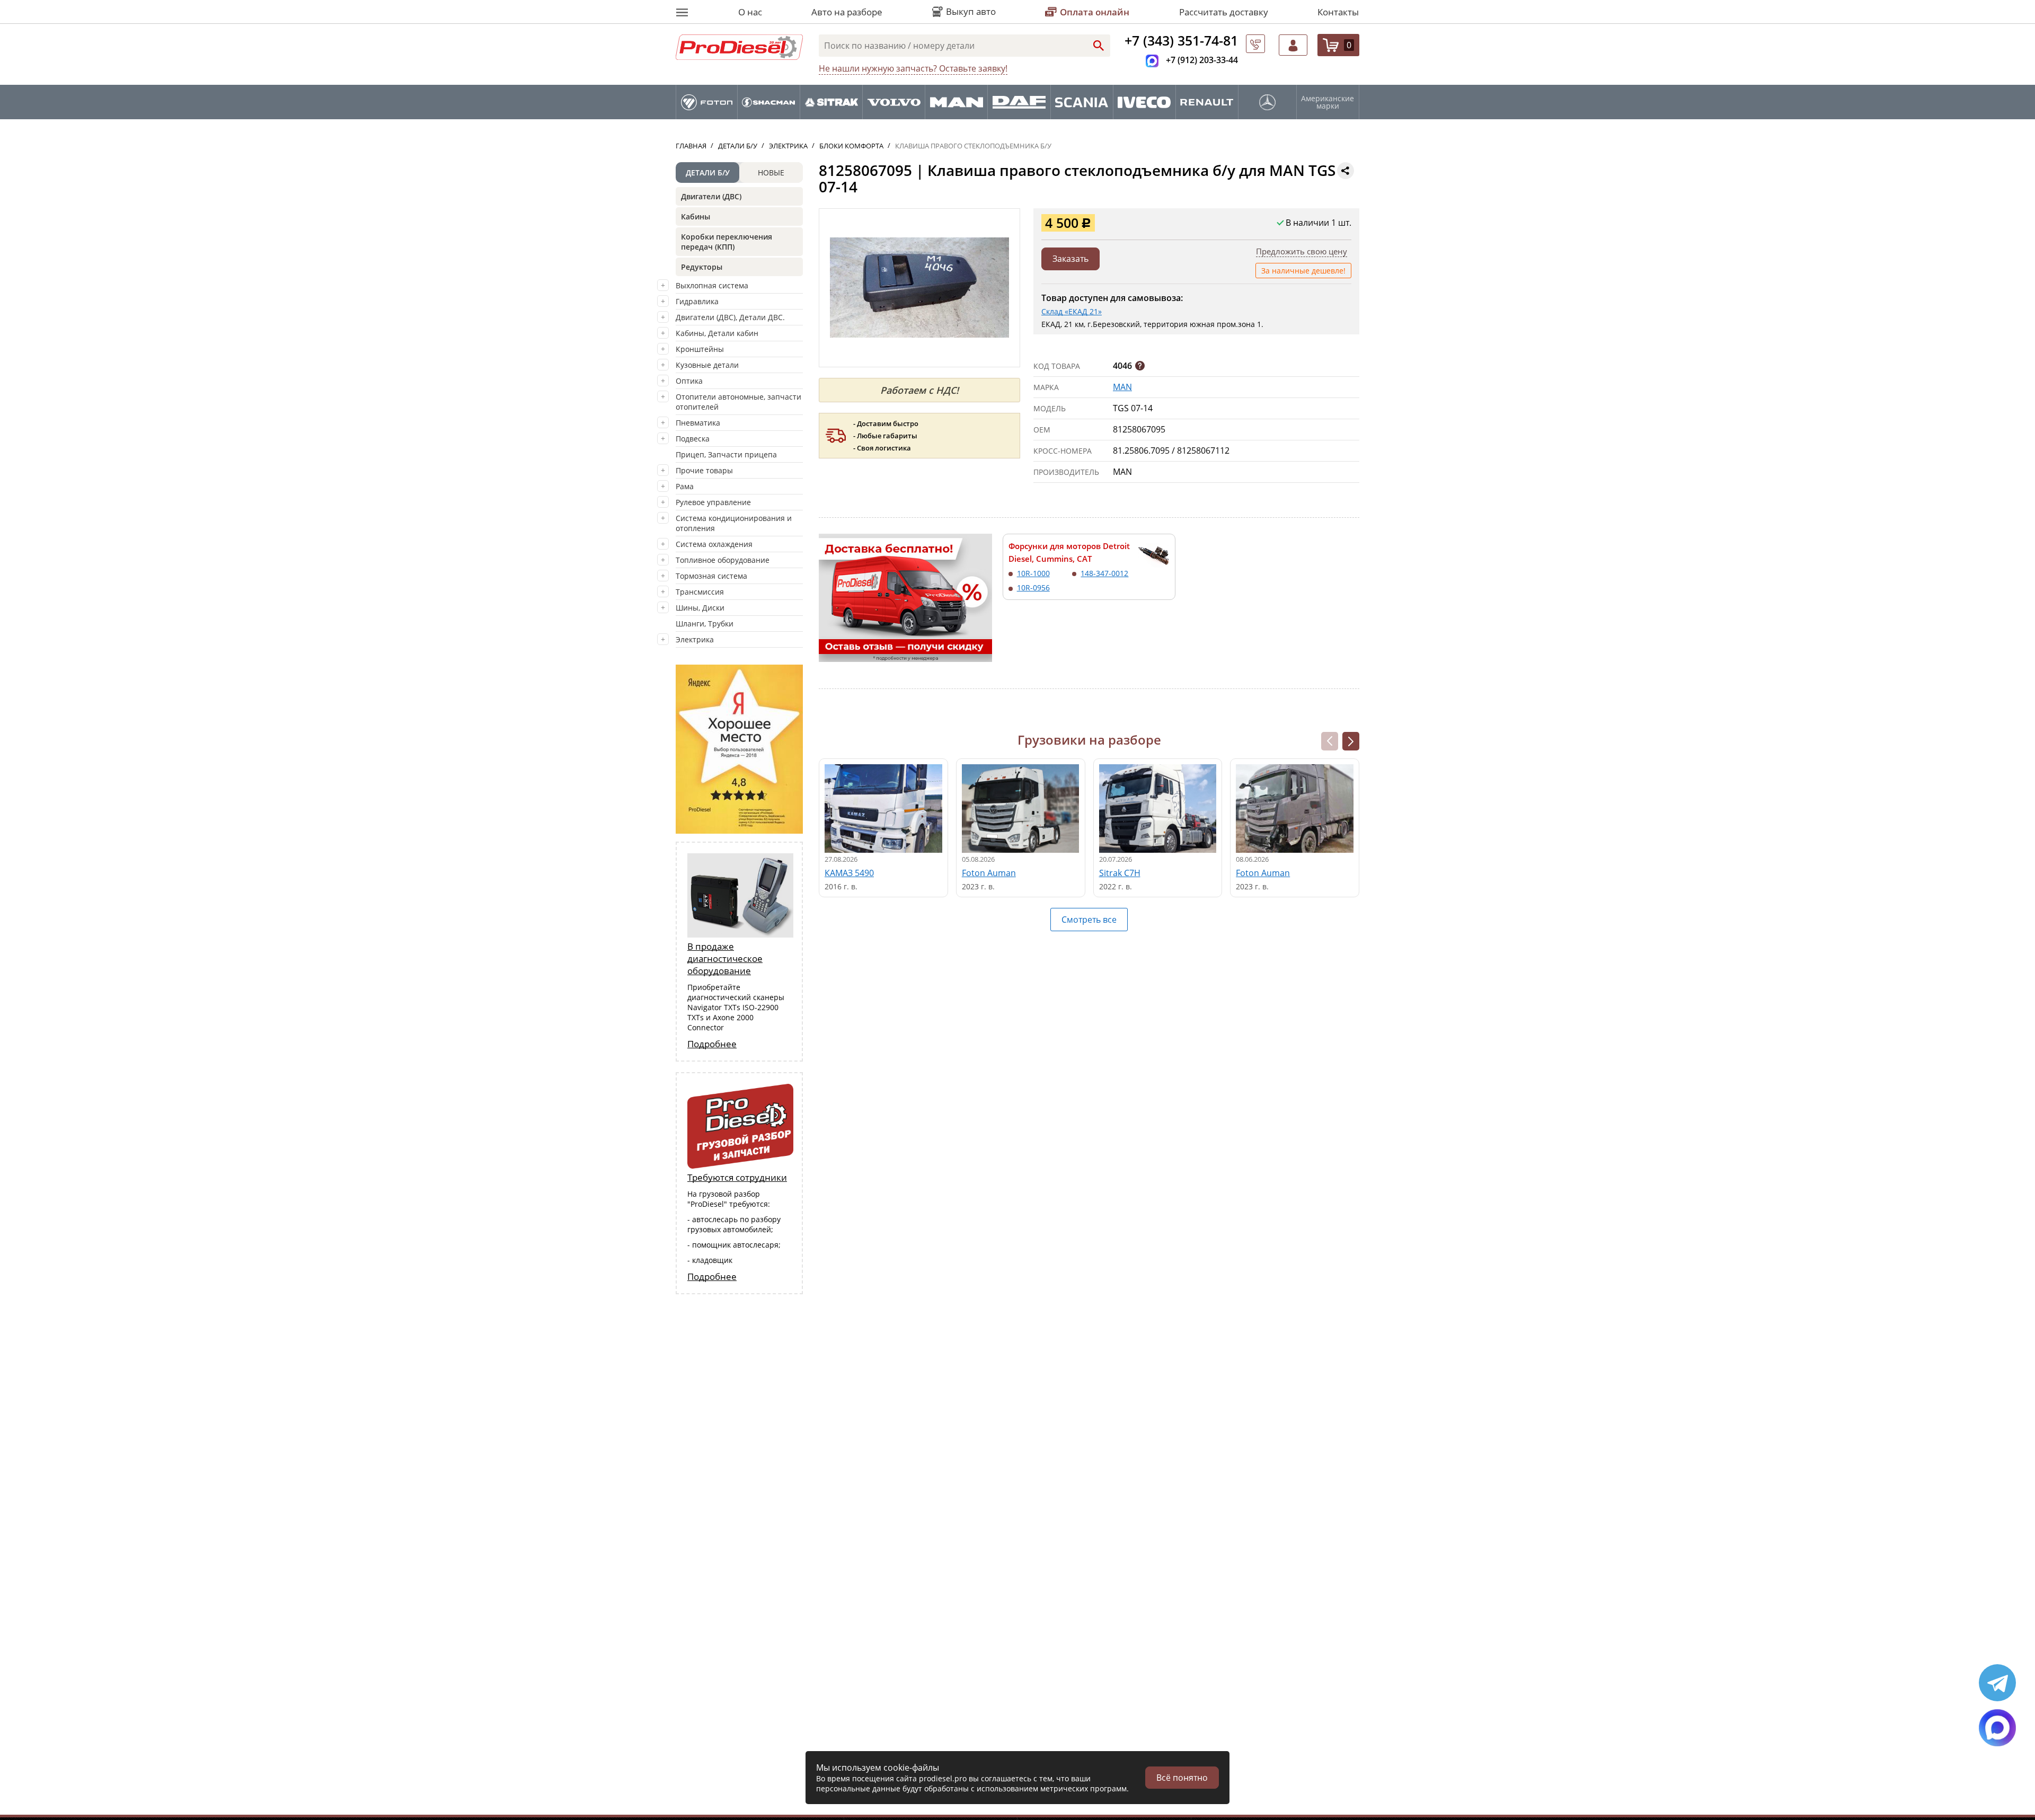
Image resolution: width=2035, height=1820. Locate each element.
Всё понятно (1182, 1778)
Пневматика (698, 423)
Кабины (696, 217)
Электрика (695, 639)
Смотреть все (1089, 920)
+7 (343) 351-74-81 (1181, 40)
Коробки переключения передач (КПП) (727, 242)
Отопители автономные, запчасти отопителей (738, 402)
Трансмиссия (700, 592)
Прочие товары (704, 470)
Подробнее (712, 1044)
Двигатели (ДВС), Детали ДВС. (730, 317)
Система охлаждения (714, 544)
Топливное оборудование (723, 560)
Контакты (1338, 12)
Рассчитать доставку (1224, 12)
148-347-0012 (1104, 573)
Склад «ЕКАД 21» (1072, 311)
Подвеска (693, 439)
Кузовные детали (707, 365)
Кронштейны (700, 349)
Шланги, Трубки (705, 624)
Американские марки (1328, 102)
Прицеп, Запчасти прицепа (726, 454)
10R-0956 (1033, 587)
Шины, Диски (700, 608)
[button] (1351, 741)
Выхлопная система (712, 285)
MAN (1122, 387)
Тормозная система (711, 576)
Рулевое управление (713, 502)
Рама (685, 486)
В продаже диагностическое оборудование (725, 958)
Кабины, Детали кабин (717, 333)
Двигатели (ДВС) (711, 196)
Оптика (689, 381)
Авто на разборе (847, 12)
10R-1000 (1033, 573)
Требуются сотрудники (737, 1177)
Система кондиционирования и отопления (734, 523)
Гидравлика (697, 301)
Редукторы (702, 267)
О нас (750, 12)
